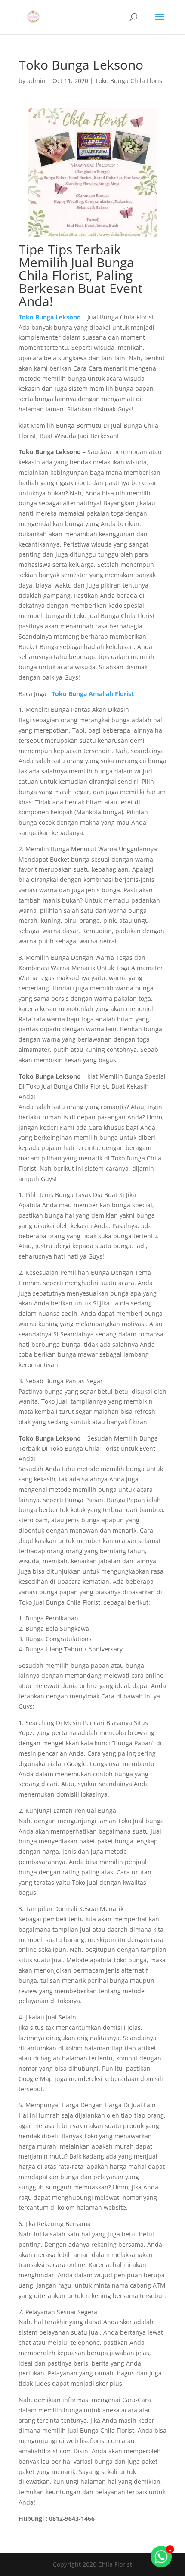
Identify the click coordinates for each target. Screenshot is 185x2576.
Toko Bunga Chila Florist (130, 81)
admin (36, 81)
